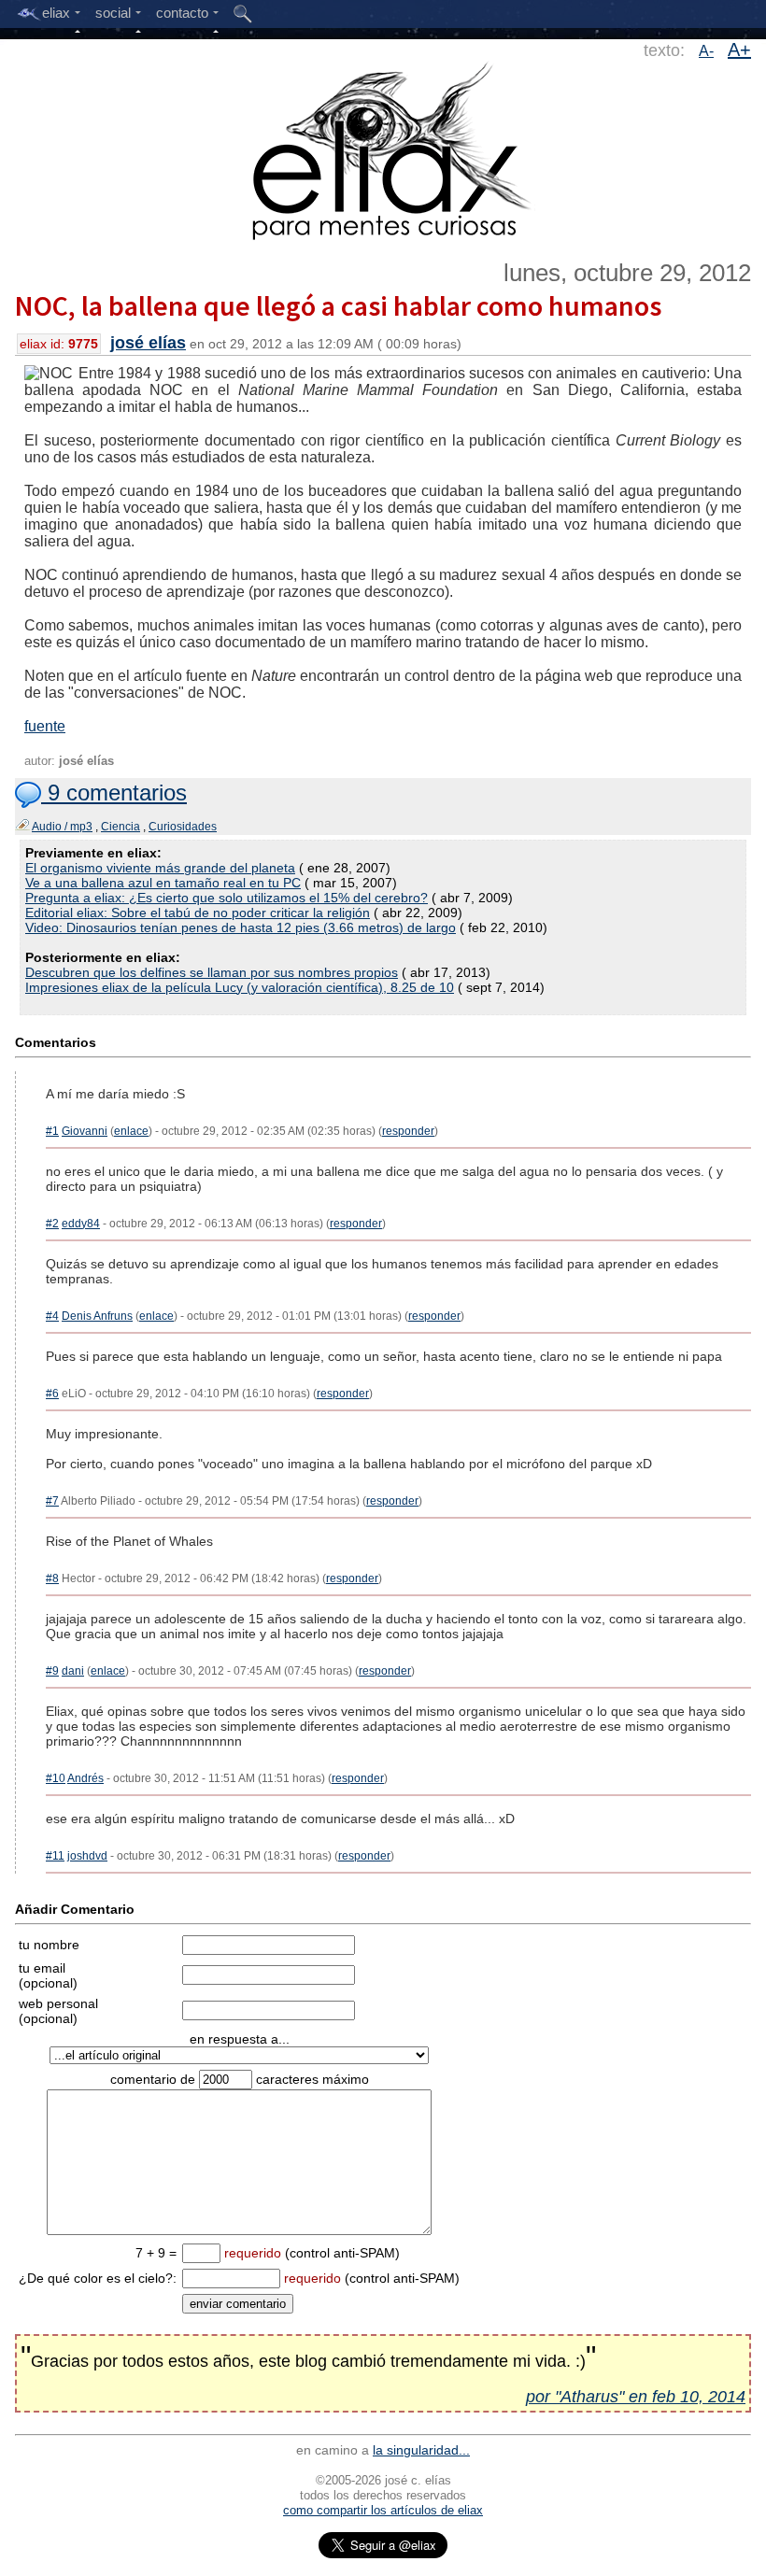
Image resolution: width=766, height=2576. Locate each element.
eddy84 (81, 1224)
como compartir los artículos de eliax (383, 2510)
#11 (55, 1856)
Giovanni (85, 1131)
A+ (739, 50)
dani (73, 1671)
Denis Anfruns (97, 1316)
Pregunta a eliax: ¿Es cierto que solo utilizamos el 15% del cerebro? (227, 898)
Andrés (85, 1778)
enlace (131, 1131)
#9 (52, 1671)
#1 (52, 1131)
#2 (52, 1224)
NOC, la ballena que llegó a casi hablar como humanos (338, 305)
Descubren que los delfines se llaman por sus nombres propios (212, 972)
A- (706, 51)
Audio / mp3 (62, 827)
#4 (52, 1316)
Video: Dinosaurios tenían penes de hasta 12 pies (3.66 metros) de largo (241, 927)
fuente (45, 726)
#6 (52, 1394)
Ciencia (121, 827)
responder (408, 1131)
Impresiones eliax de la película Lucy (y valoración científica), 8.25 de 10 (240, 987)
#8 (52, 1578)
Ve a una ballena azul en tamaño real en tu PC (163, 883)
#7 (52, 1501)
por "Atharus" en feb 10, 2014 (636, 2397)
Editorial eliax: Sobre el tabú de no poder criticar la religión (198, 913)
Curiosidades (183, 827)
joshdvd (87, 1856)
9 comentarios (114, 793)
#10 (56, 1778)
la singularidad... (421, 2450)
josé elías (148, 343)
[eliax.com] (383, 148)
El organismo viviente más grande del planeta (160, 868)
